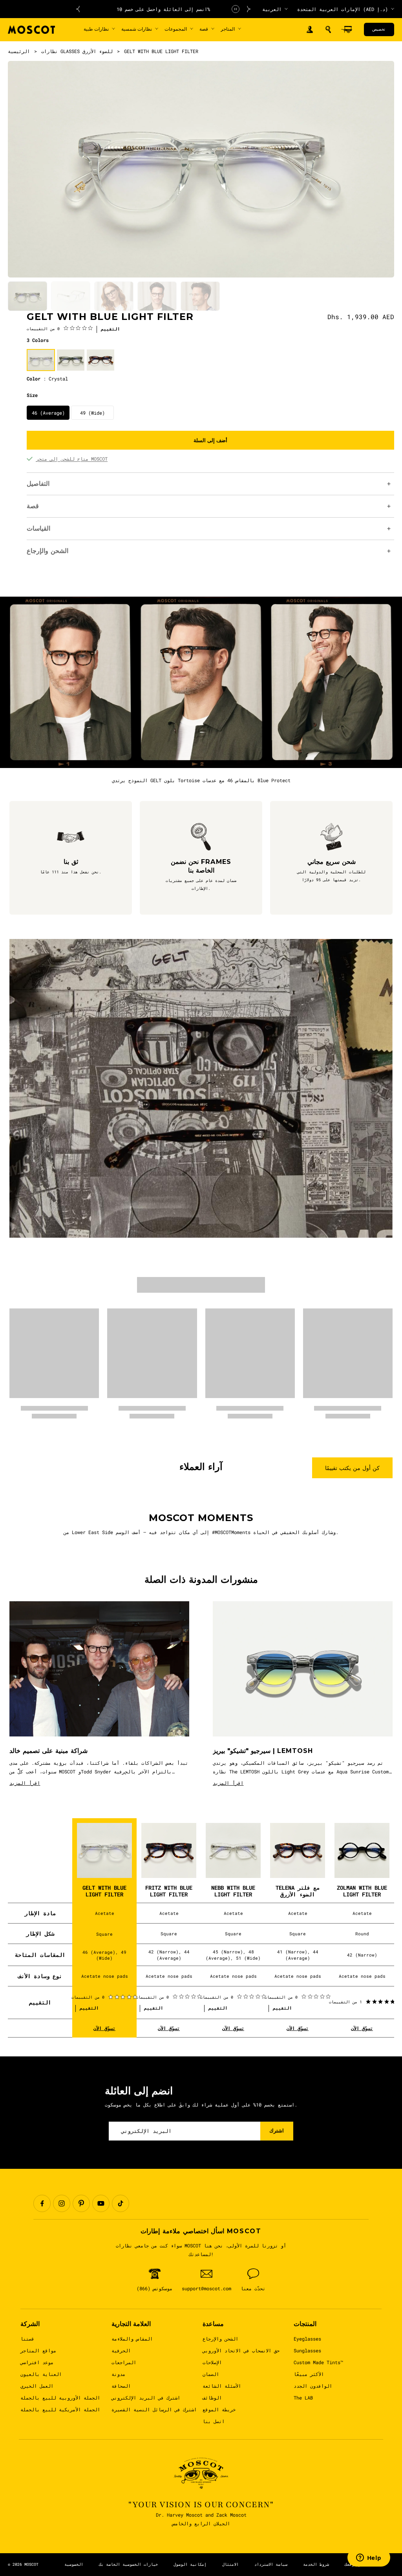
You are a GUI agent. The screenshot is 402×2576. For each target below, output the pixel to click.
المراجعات (124, 2362)
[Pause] (236, 9)
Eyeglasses (307, 2339)
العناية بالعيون (41, 2374)
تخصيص (379, 29)
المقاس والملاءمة (132, 2339)
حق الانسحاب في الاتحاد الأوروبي (241, 2350)
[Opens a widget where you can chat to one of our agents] (369, 2558)
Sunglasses (307, 2350)
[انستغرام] (62, 2203)
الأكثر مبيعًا (309, 2374)
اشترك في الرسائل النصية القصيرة (154, 2409)
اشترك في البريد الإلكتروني (146, 2398)
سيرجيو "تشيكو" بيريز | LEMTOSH (263, 1751)
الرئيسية (19, 51)
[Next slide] (249, 9)
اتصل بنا (214, 2421)
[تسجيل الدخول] (310, 30)
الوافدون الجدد (313, 2386)
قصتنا (27, 2339)
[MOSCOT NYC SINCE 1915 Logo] (31, 30)
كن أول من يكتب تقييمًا (352, 1468)
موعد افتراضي (37, 2362)
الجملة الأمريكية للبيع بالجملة (60, 2409)
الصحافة (121, 2386)
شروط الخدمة (316, 2564)
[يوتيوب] (101, 2203)
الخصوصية (74, 2564)
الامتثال (230, 2564)
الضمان (211, 2374)
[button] (328, 29)
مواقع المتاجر (38, 2350)
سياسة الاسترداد (271, 2564)
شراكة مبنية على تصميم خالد (48, 1751)
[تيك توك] (121, 2203)
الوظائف (212, 2398)
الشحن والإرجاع (220, 2339)
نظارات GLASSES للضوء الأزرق (77, 51)
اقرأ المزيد (25, 1783)
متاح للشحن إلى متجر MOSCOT (72, 459)
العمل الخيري (37, 2386)
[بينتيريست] (81, 2203)
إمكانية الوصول (190, 2564)
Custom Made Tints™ (318, 2362)
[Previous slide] (78, 9)
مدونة (118, 2374)
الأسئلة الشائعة (222, 2386)
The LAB (303, 2398)
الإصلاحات (212, 2362)
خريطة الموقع (219, 2409)
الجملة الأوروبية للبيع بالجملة (60, 2398)
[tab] (27, 296)
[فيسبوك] (42, 2203)
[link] (60, 328)
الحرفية (121, 2350)
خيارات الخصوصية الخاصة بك (128, 2564)
